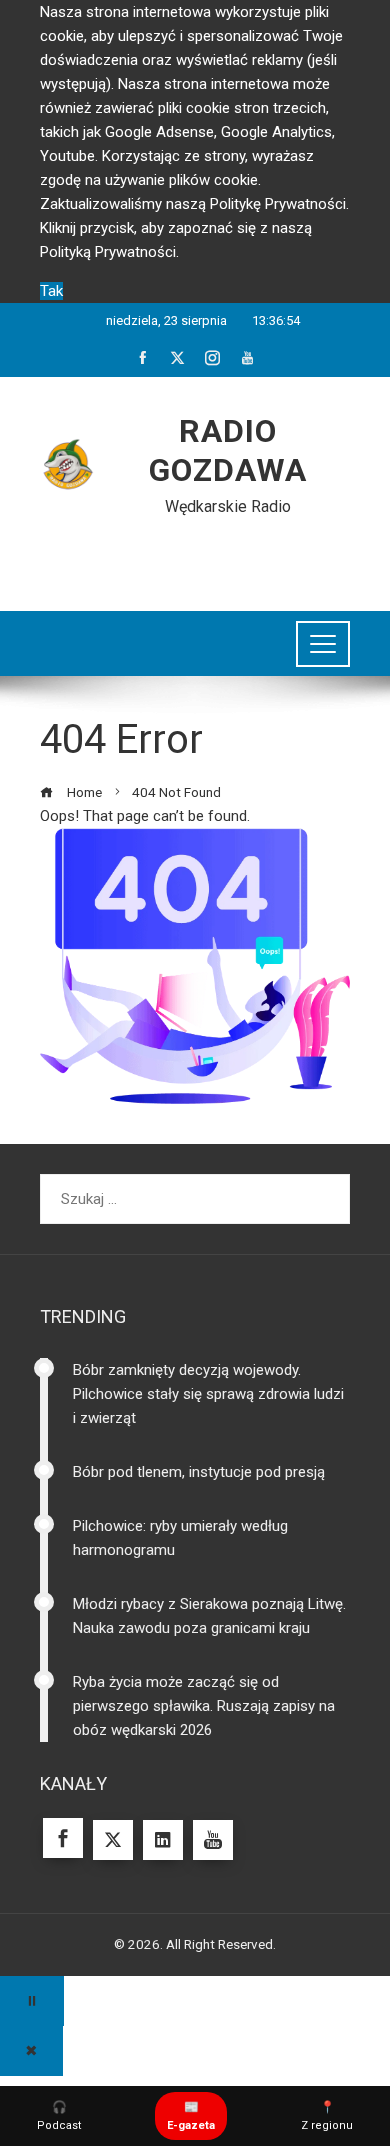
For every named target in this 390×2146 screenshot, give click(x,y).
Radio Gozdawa (228, 450)
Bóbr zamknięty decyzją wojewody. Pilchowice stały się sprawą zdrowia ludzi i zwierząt (208, 1394)
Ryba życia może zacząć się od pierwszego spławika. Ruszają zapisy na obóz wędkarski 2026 (204, 1706)
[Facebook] (63, 1838)
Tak (51, 291)
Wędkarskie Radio (228, 506)
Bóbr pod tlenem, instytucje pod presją (199, 1472)
